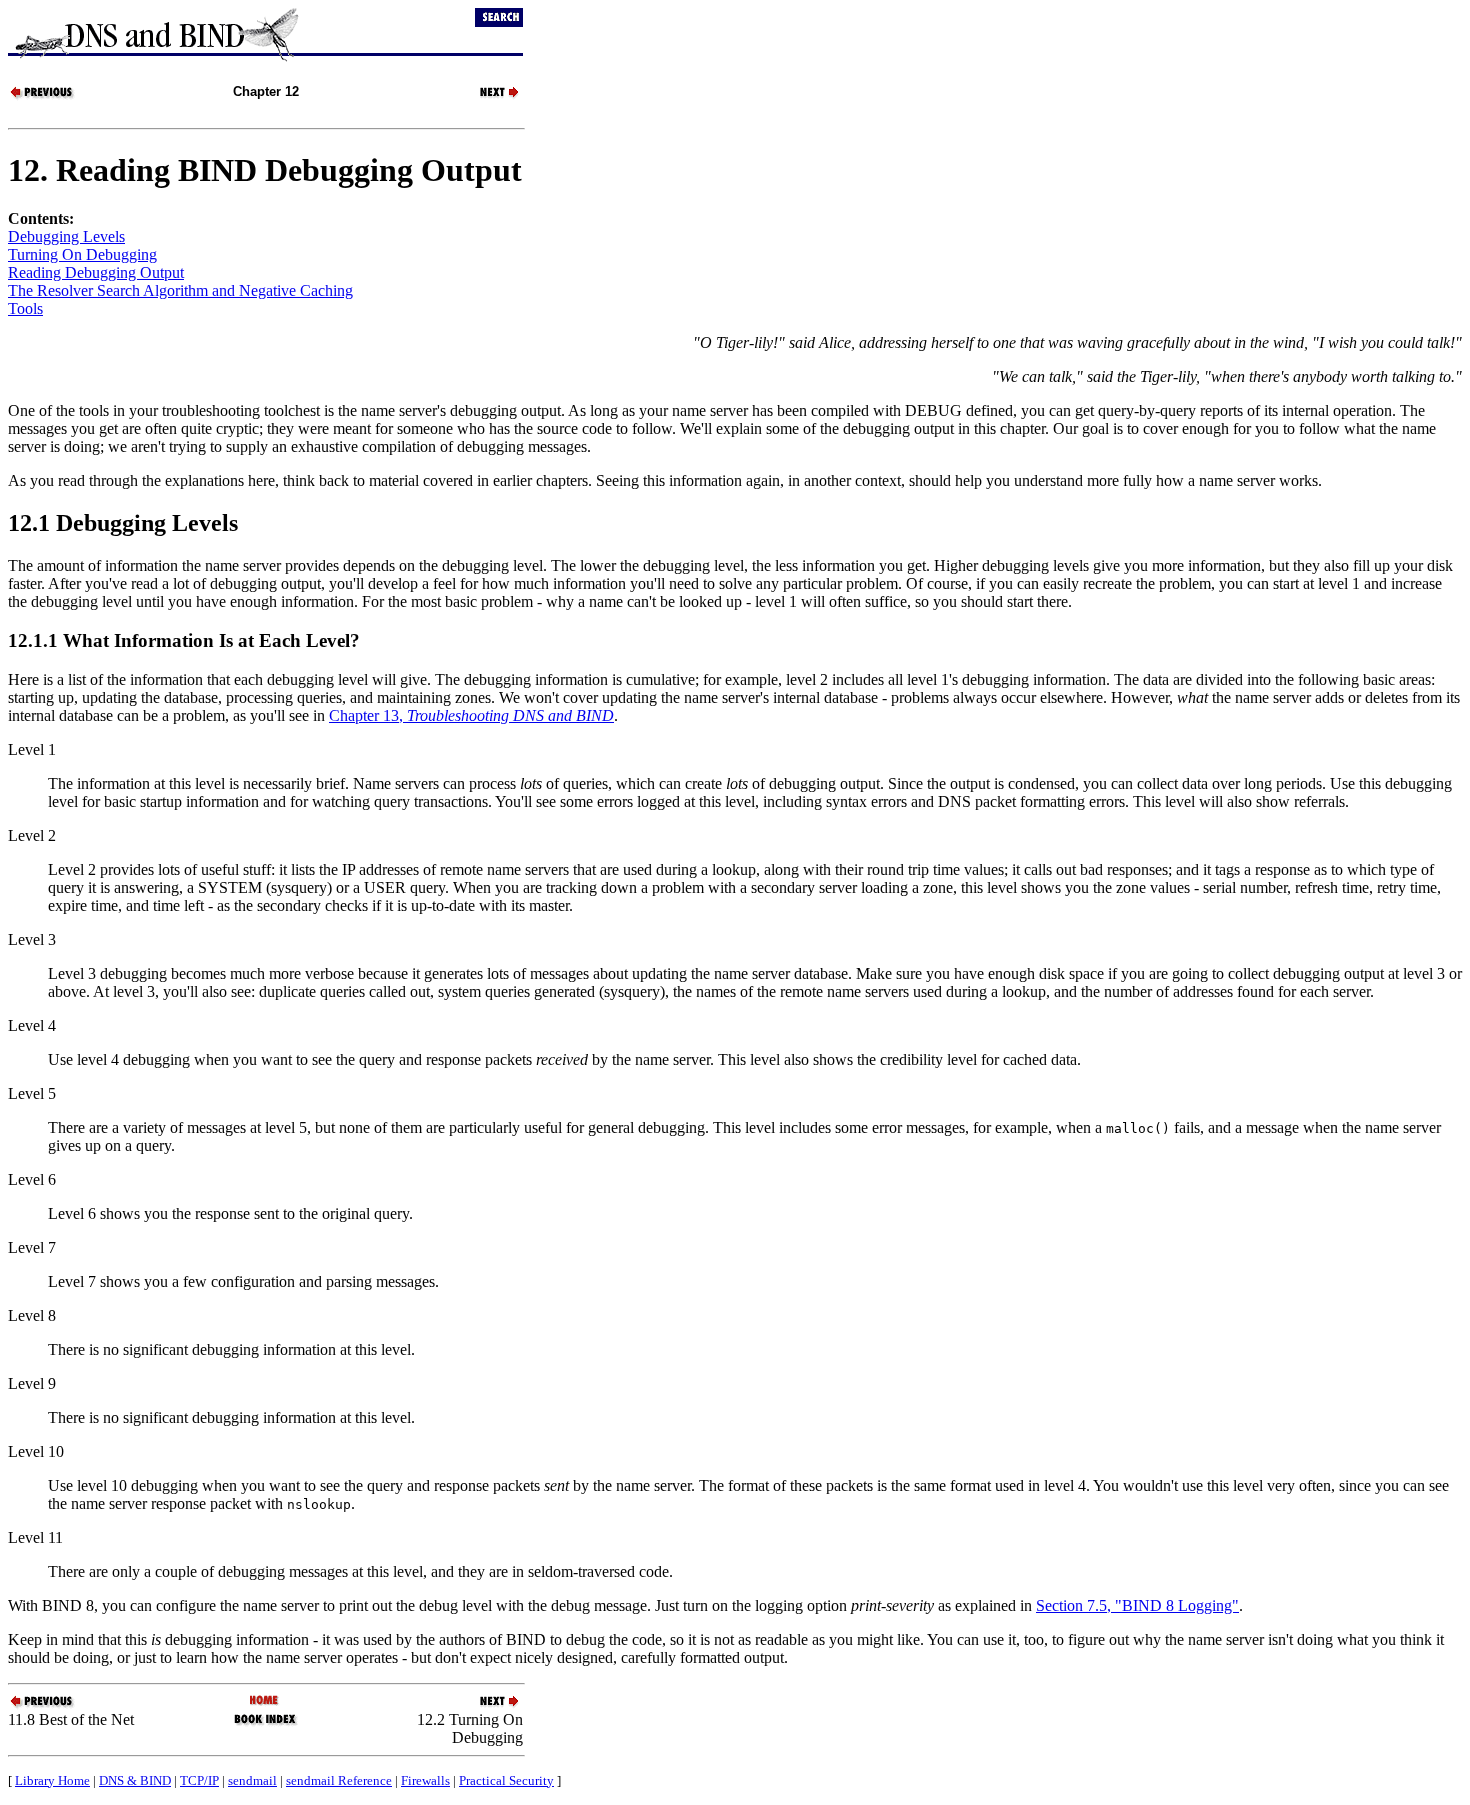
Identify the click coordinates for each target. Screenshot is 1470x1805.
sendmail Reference (339, 1780)
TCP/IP (199, 1780)
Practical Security (506, 1780)
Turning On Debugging (82, 254)
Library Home (52, 1780)
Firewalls (425, 1780)
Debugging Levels (66, 236)
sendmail (252, 1780)
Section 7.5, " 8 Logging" (1137, 1605)
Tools (25, 308)
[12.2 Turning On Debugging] (488, 96)
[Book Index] (265, 1723)
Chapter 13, (471, 715)
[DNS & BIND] (265, 1701)
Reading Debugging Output (96, 272)
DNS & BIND (135, 1780)
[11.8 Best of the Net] (43, 96)
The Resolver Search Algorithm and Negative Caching (180, 290)
